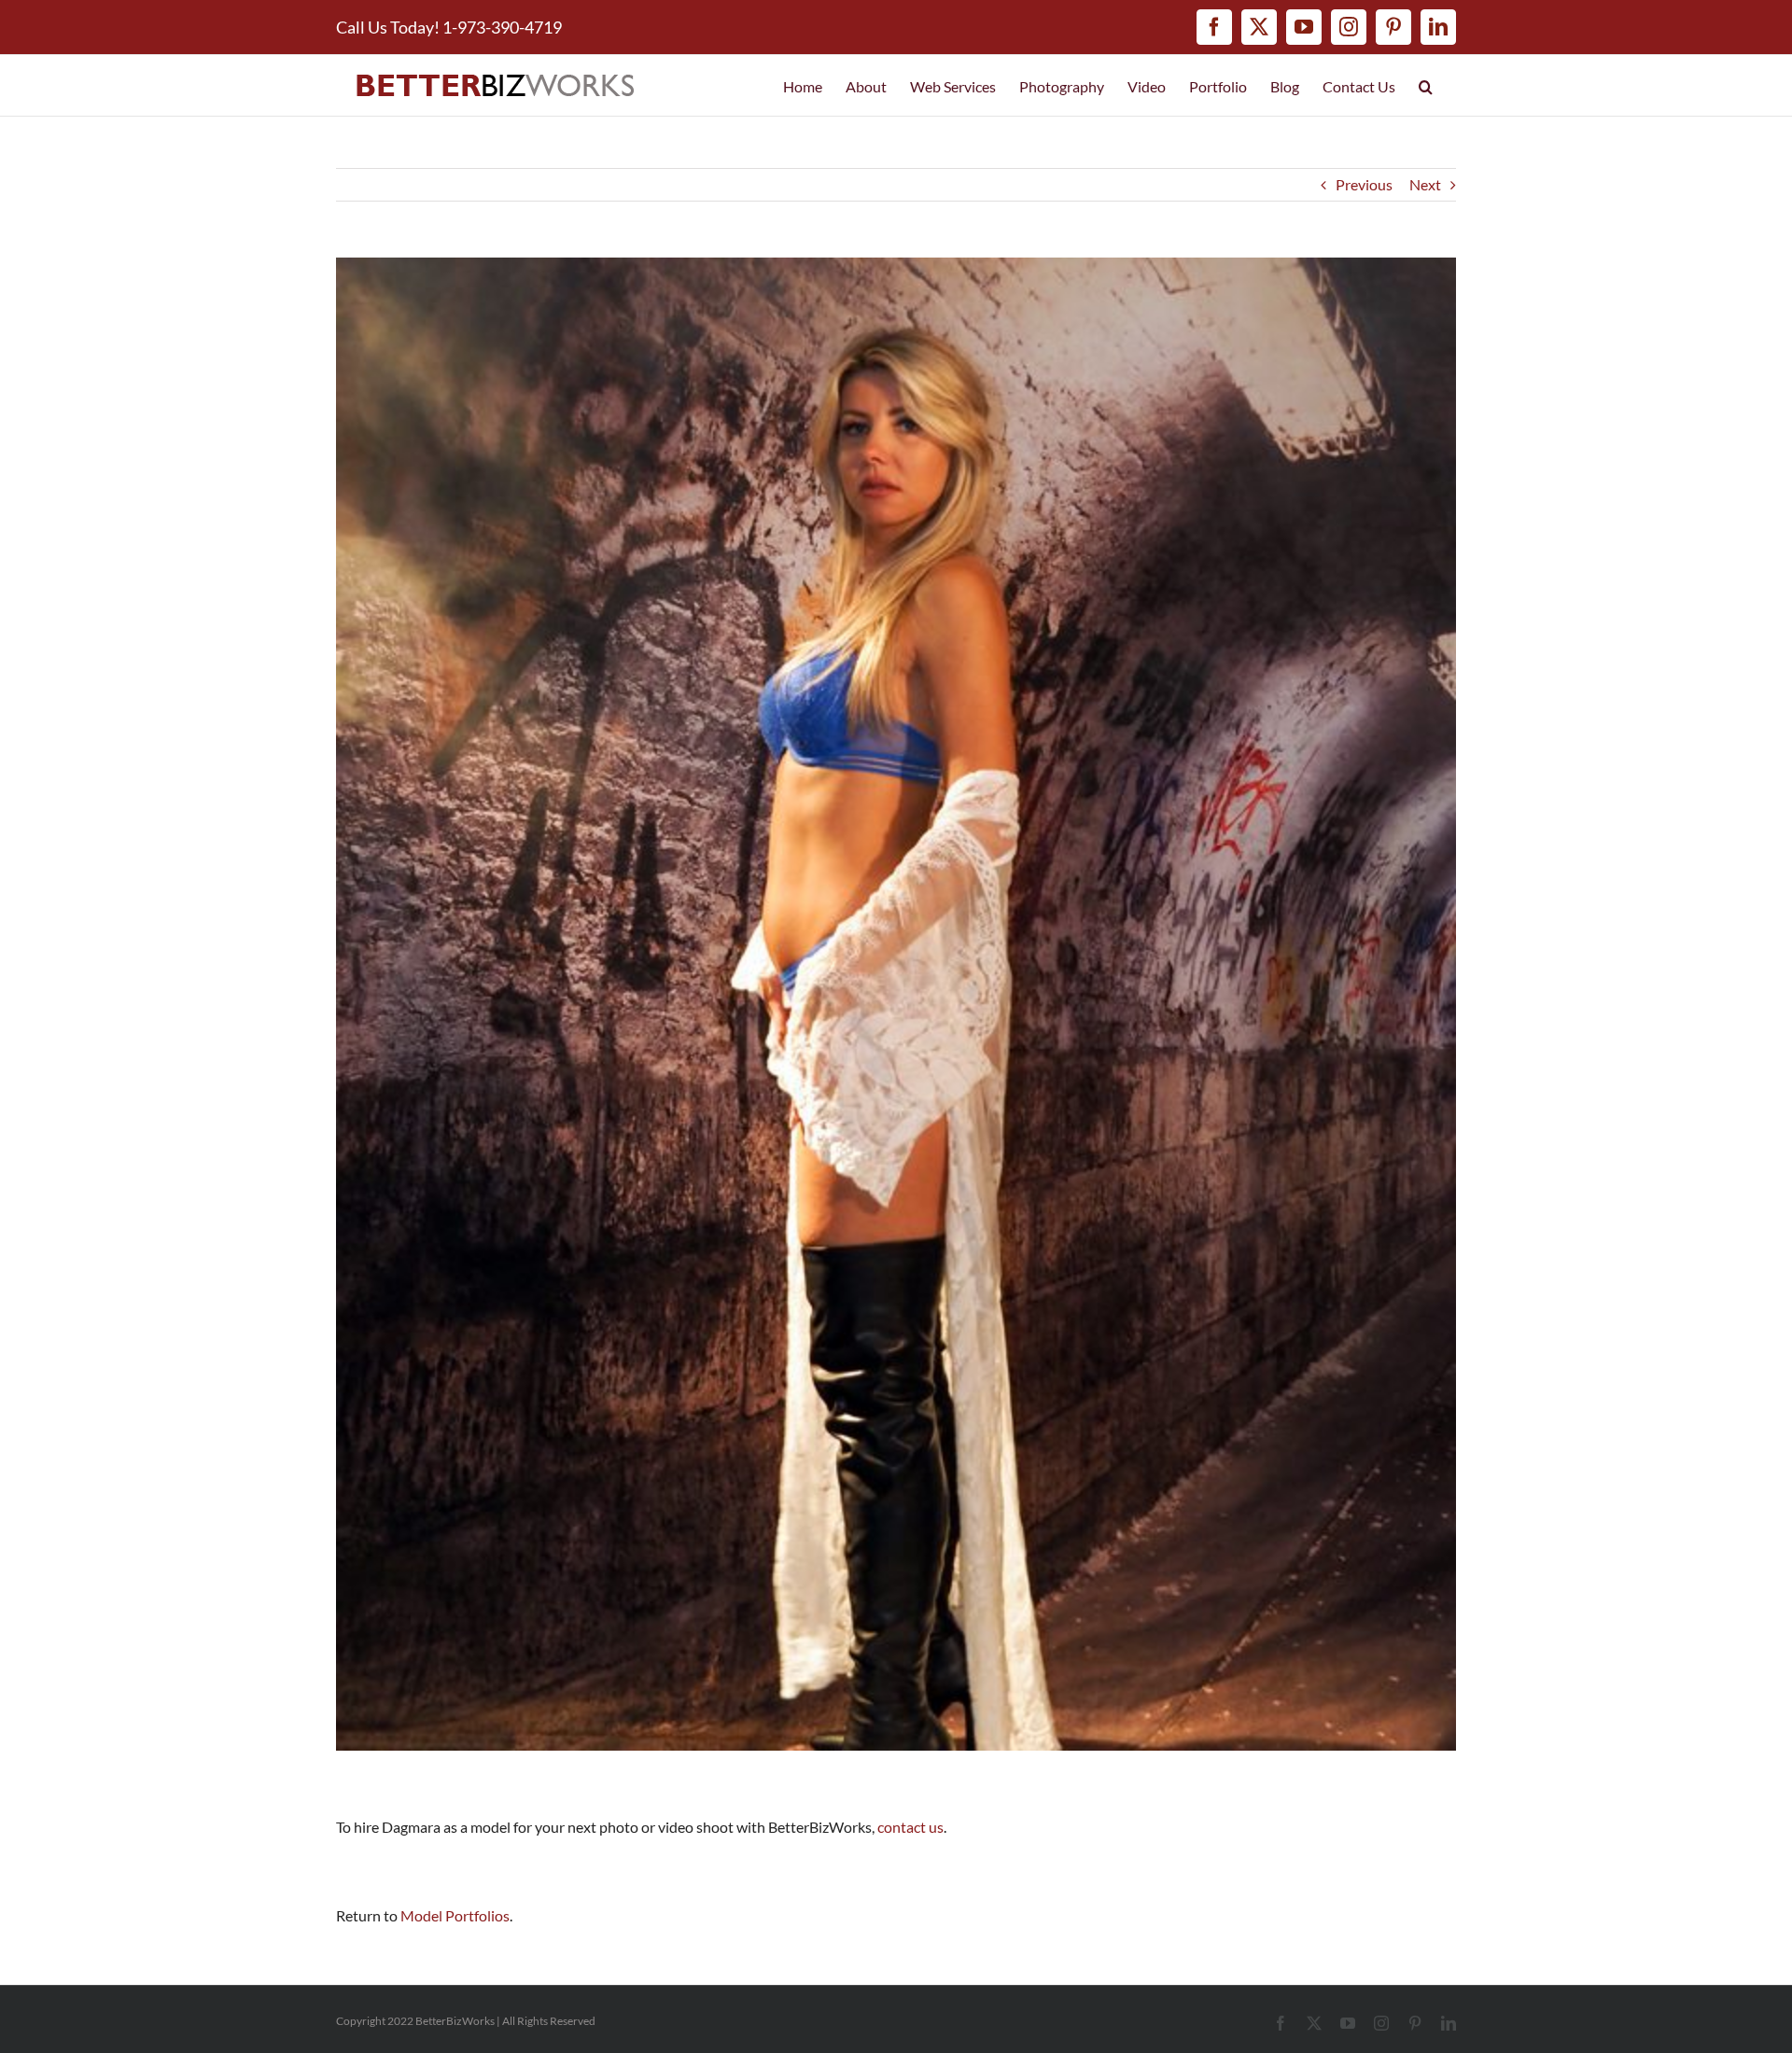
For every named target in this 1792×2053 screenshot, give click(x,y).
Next (1425, 184)
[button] (1426, 85)
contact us (910, 1827)
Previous (1364, 184)
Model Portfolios (455, 1915)
